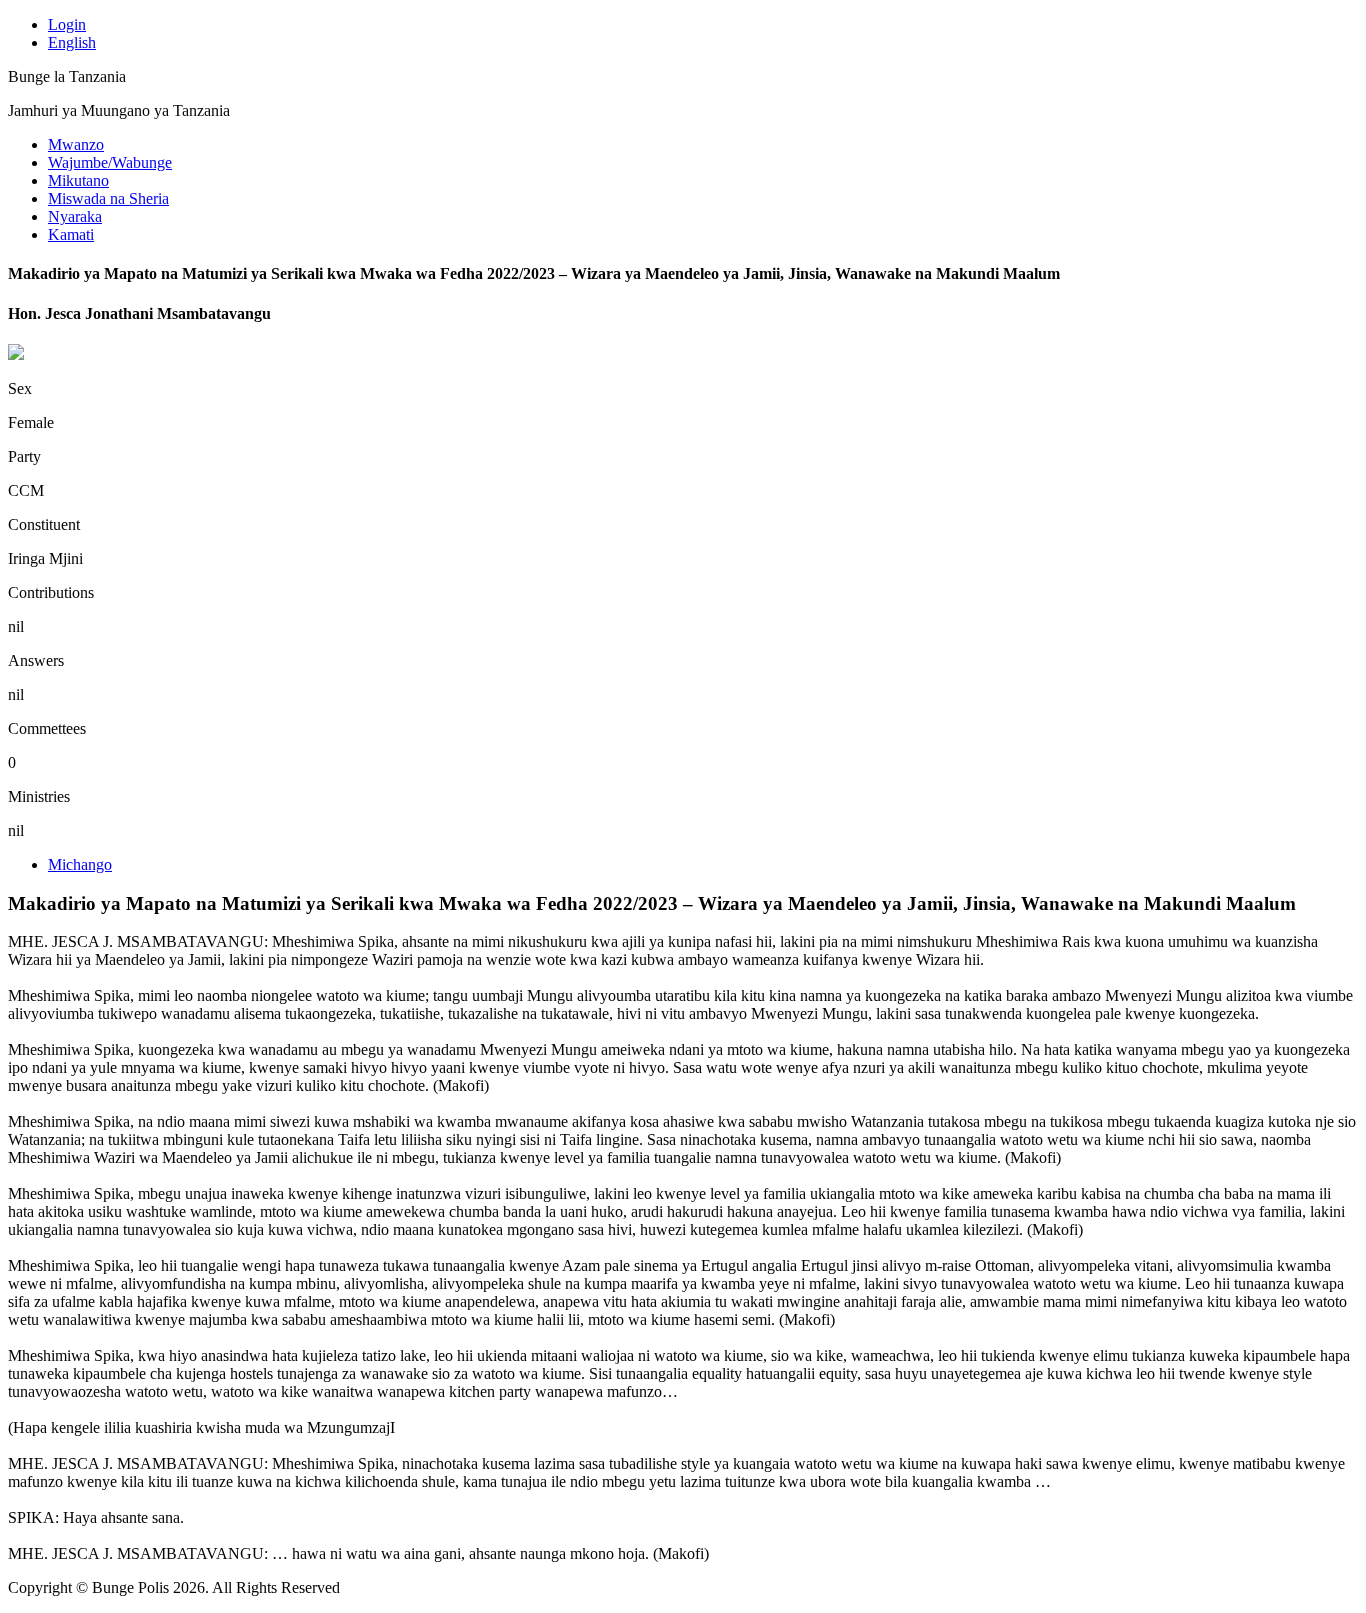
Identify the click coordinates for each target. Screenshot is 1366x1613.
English (72, 42)
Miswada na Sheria (108, 198)
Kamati (71, 234)
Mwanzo (76, 144)
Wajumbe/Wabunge (110, 162)
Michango (80, 864)
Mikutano (78, 180)
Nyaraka (75, 216)
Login (67, 24)
